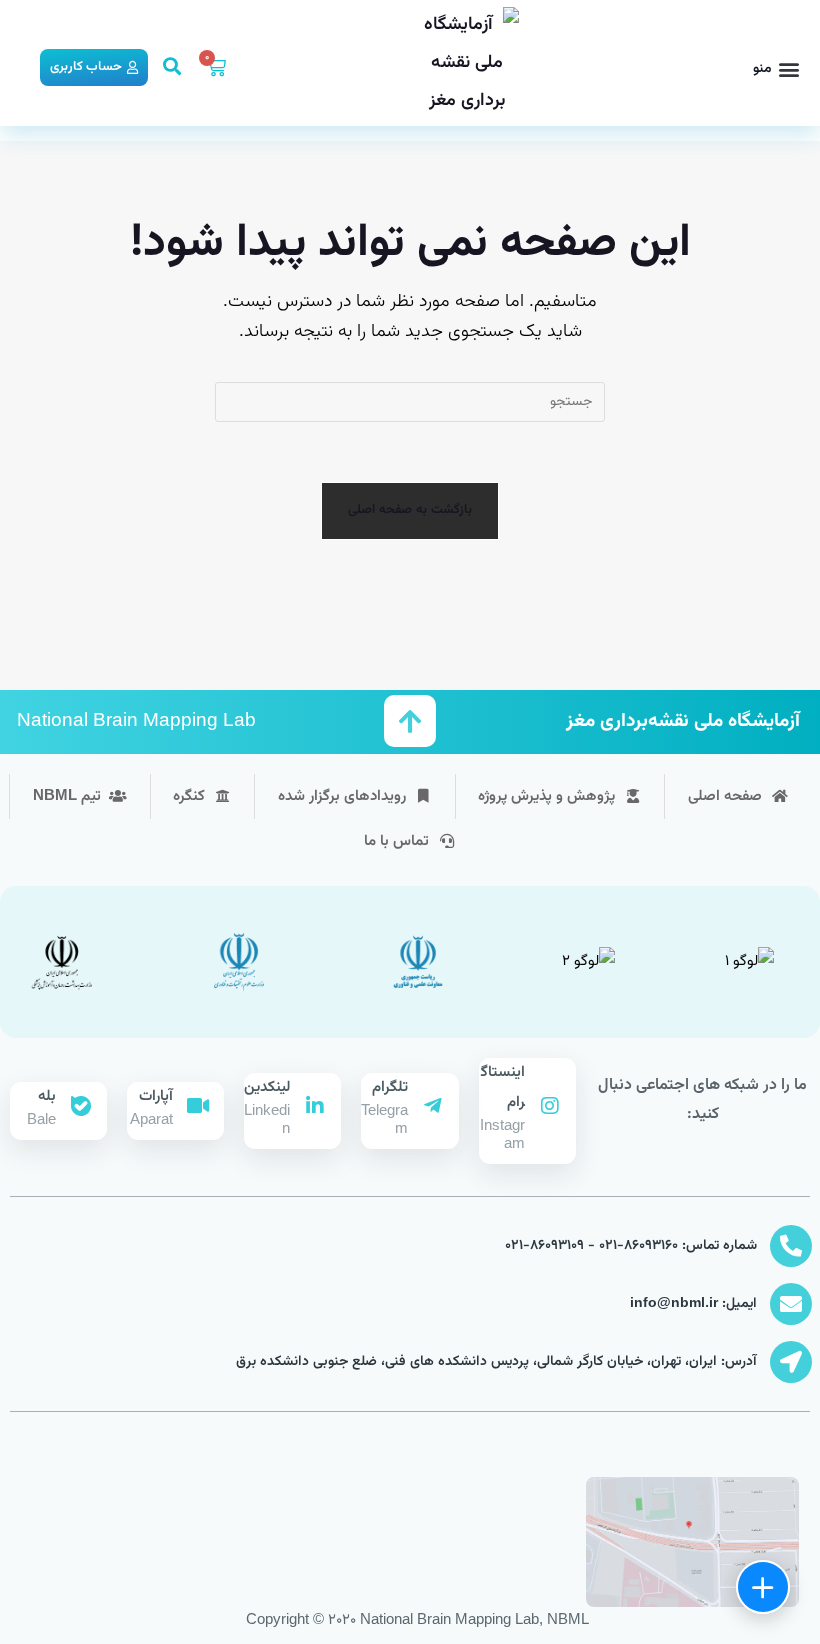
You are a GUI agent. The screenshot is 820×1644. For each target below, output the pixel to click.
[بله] (81, 1106)
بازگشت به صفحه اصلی (410, 510)
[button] (776, 69)
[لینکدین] (315, 1106)
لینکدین (267, 1087)
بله (47, 1096)
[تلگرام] (433, 1106)
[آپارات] (198, 1106)
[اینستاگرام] (550, 1106)
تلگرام (390, 1087)
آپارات (156, 1096)
